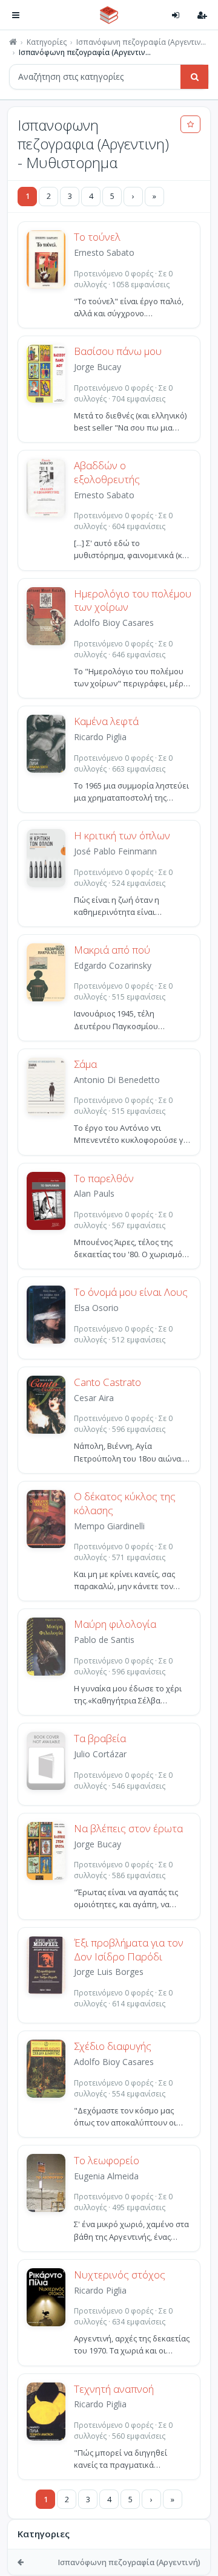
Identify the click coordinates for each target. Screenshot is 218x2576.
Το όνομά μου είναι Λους (131, 1292)
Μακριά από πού (112, 950)
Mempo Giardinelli (109, 1526)
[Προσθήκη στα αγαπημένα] (190, 124)
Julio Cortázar (100, 1754)
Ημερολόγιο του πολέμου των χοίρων (133, 601)
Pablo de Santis (104, 1640)
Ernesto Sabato (104, 252)
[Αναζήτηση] (194, 77)
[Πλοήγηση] (16, 15)
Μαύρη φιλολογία (115, 1624)
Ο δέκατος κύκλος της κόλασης (125, 1504)
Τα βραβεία (100, 1738)
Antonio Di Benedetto (117, 1080)
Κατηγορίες (47, 42)
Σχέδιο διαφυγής (113, 2046)
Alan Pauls (94, 1193)
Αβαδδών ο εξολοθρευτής (107, 473)
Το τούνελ (97, 237)
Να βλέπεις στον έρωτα (128, 1829)
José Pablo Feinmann (115, 851)
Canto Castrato (107, 1382)
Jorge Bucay (97, 367)
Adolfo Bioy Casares (114, 623)
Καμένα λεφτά (106, 721)
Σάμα (85, 1064)
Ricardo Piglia (100, 737)
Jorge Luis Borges (109, 1972)
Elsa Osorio (96, 1308)
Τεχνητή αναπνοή (114, 2389)
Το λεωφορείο (107, 2161)
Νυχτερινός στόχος (120, 2275)
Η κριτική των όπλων (122, 836)
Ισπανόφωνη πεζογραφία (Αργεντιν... (141, 42)
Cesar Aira (94, 1398)
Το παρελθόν (104, 1179)
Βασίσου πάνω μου (118, 351)
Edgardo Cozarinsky (113, 965)
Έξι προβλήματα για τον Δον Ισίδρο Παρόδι (129, 1950)
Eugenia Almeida (106, 2176)
